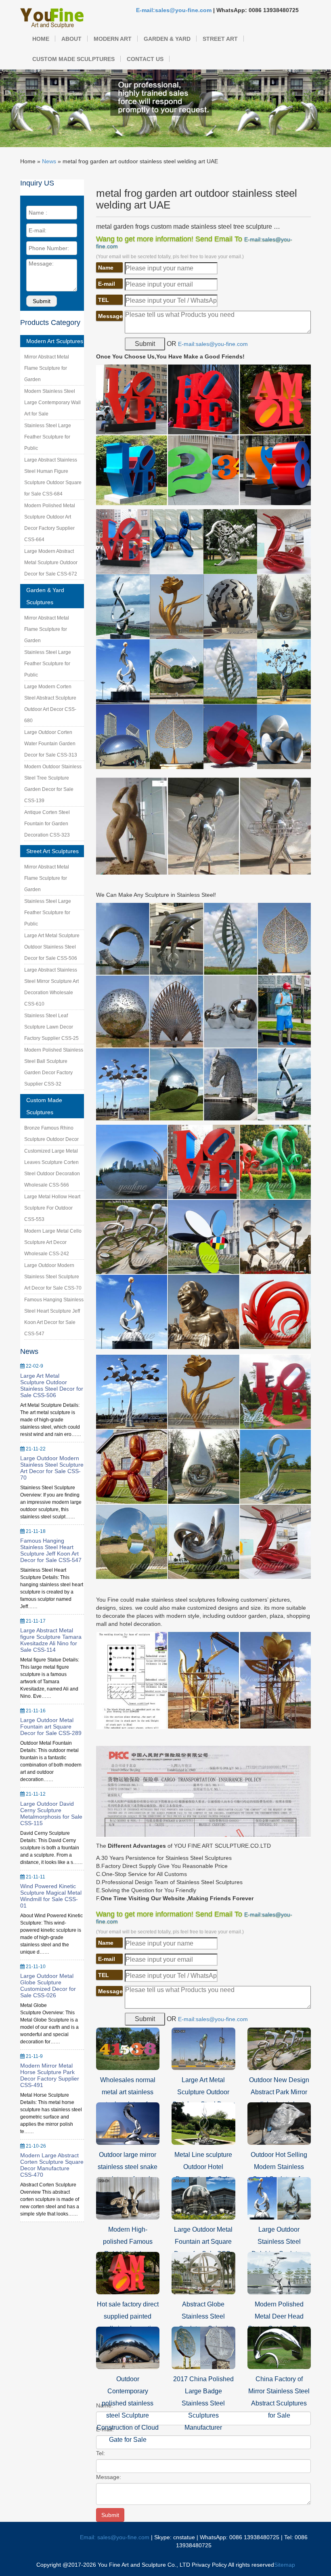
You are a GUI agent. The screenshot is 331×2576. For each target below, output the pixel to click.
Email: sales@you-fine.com (115, 2537)
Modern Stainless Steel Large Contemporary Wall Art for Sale (52, 403)
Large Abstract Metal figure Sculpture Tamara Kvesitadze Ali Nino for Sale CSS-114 (51, 1640)
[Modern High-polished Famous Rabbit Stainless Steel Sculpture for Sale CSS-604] (128, 2198)
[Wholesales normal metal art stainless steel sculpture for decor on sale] (128, 2048)
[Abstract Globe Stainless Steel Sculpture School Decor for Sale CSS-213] (203, 2272)
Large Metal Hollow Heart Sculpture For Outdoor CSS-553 (52, 1208)
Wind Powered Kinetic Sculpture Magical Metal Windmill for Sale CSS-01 (51, 1896)
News (49, 161)
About (71, 39)
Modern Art (113, 39)
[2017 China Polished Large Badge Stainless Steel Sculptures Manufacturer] (203, 2347)
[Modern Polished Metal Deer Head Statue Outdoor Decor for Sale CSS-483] (279, 2272)
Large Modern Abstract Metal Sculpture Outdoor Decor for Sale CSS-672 (51, 563)
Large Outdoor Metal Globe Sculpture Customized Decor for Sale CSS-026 (48, 1986)
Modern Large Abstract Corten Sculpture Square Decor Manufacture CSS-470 (52, 2165)
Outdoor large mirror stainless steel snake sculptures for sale (128, 2167)
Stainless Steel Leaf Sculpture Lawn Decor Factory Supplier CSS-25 (51, 1027)
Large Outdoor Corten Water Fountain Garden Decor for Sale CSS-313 (51, 744)
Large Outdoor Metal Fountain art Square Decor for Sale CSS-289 (51, 1726)
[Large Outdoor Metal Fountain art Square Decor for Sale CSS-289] (203, 2198)
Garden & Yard (167, 39)
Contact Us (145, 59)
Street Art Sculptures (52, 851)
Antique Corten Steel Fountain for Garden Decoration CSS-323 (47, 824)
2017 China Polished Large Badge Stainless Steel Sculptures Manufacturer (203, 2403)
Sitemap (285, 2565)
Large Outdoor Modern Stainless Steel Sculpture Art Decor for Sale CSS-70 (53, 1277)
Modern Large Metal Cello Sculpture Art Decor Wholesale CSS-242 (53, 1242)
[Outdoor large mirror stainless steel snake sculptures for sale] (128, 2123)
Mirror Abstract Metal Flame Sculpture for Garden (47, 368)
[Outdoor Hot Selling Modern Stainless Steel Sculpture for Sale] (279, 2123)
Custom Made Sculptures (73, 59)
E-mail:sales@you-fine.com (174, 10)
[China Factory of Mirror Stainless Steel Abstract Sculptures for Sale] (279, 2347)
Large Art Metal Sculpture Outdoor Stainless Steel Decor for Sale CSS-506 (52, 947)
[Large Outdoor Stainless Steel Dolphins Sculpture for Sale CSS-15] (279, 2198)
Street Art (220, 39)
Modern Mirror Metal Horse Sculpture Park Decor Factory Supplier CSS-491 (50, 2075)
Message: (109, 2477)
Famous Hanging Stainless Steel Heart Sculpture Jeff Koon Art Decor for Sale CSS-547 (51, 1550)
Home (41, 39)
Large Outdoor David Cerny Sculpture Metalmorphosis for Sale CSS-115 (51, 1813)
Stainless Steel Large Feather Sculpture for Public (48, 437)
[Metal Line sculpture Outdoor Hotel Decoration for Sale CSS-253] (203, 2123)
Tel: (101, 2453)
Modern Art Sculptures (55, 341)
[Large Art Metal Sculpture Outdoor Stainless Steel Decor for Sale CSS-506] (203, 2048)
